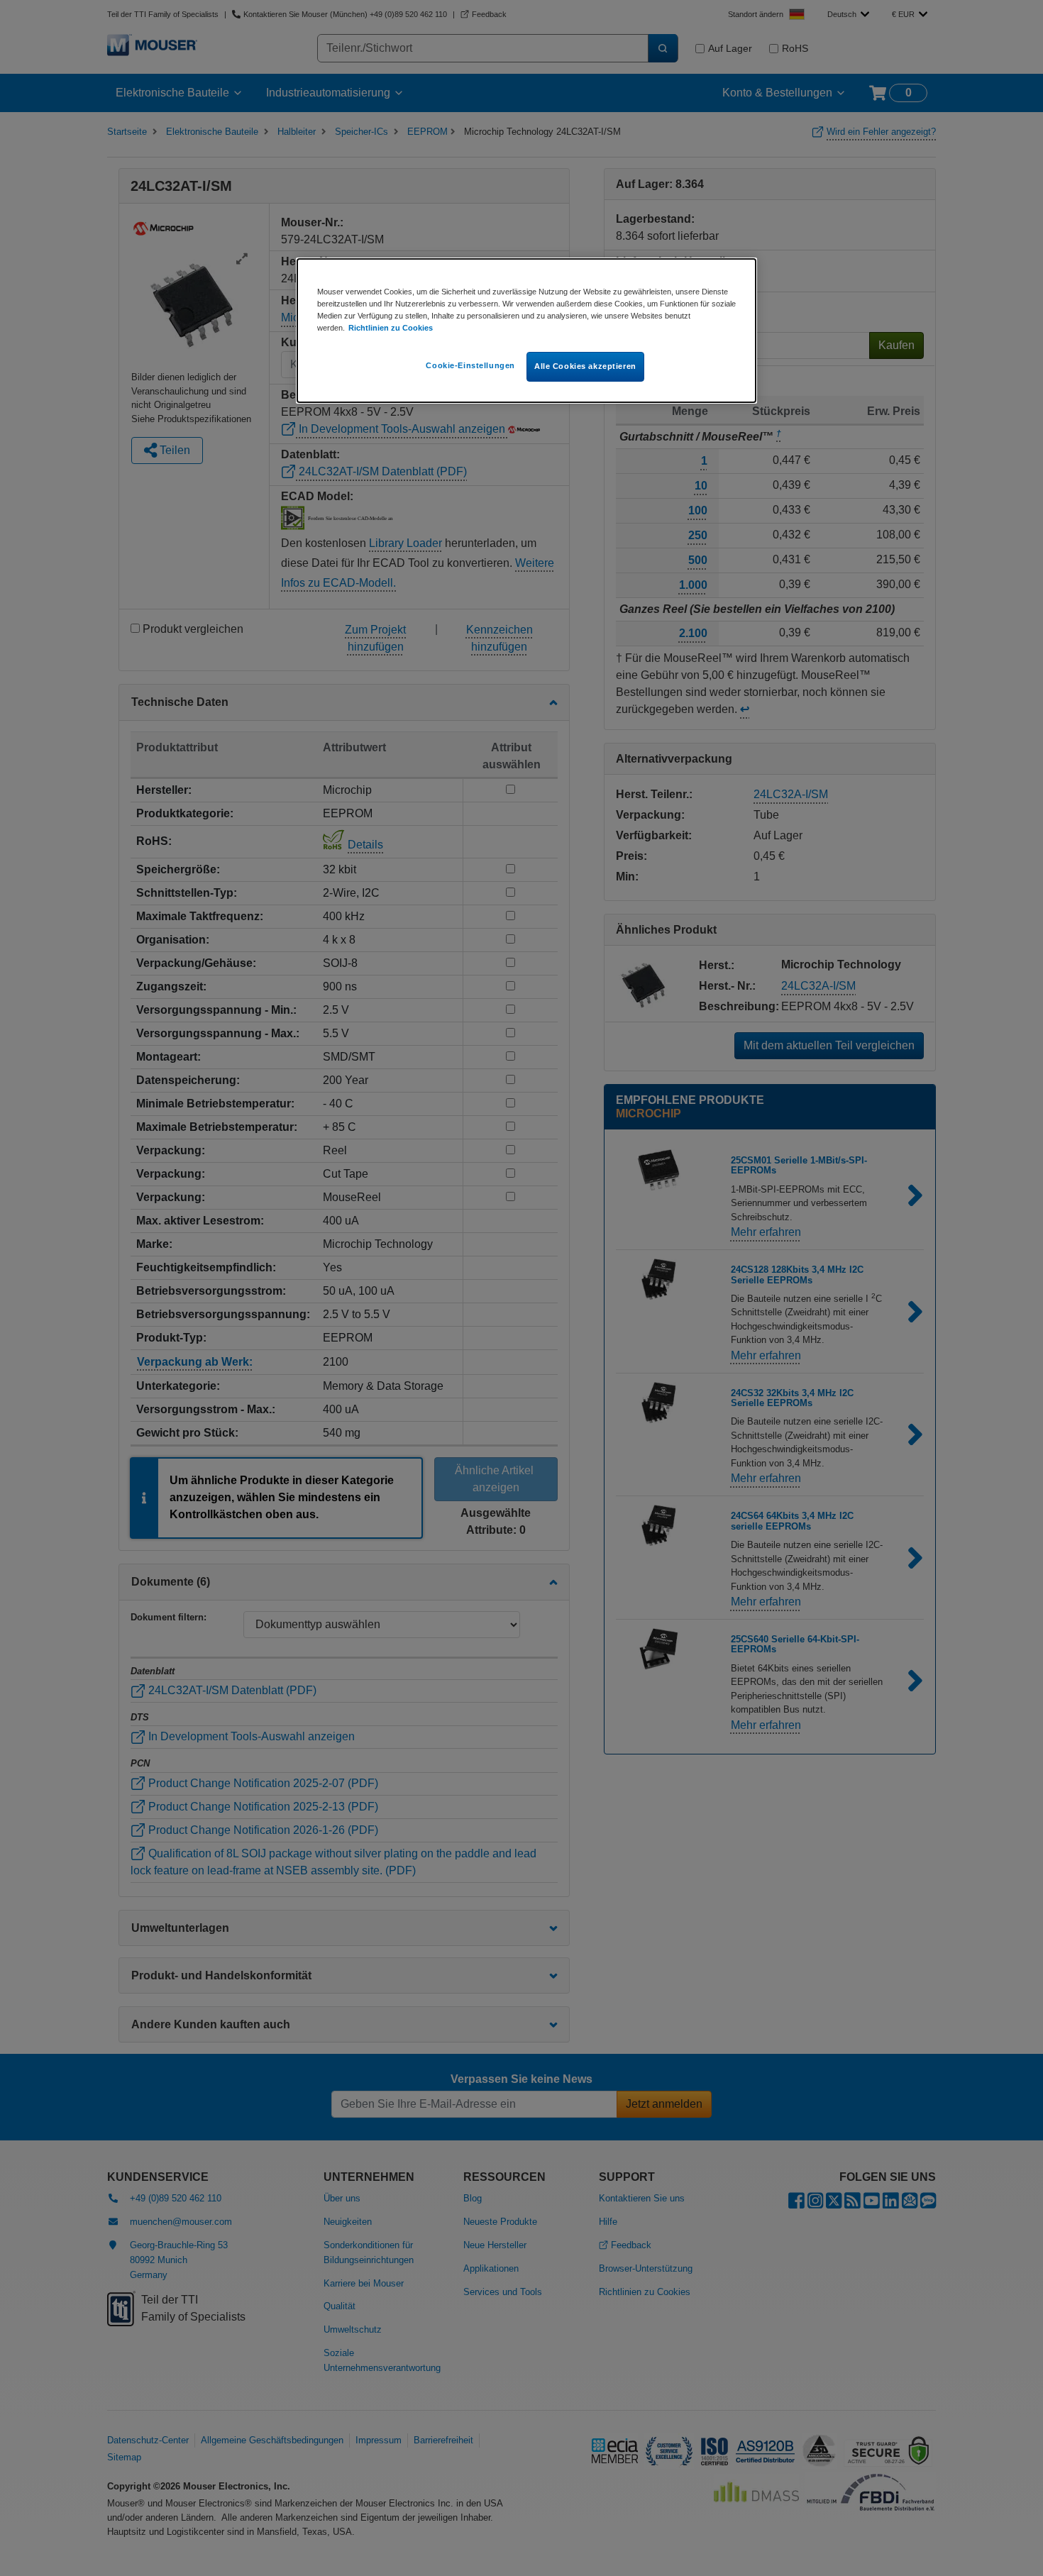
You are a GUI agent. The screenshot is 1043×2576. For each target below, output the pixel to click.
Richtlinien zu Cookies (391, 328)
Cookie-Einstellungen (470, 365)
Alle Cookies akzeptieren (585, 366)
